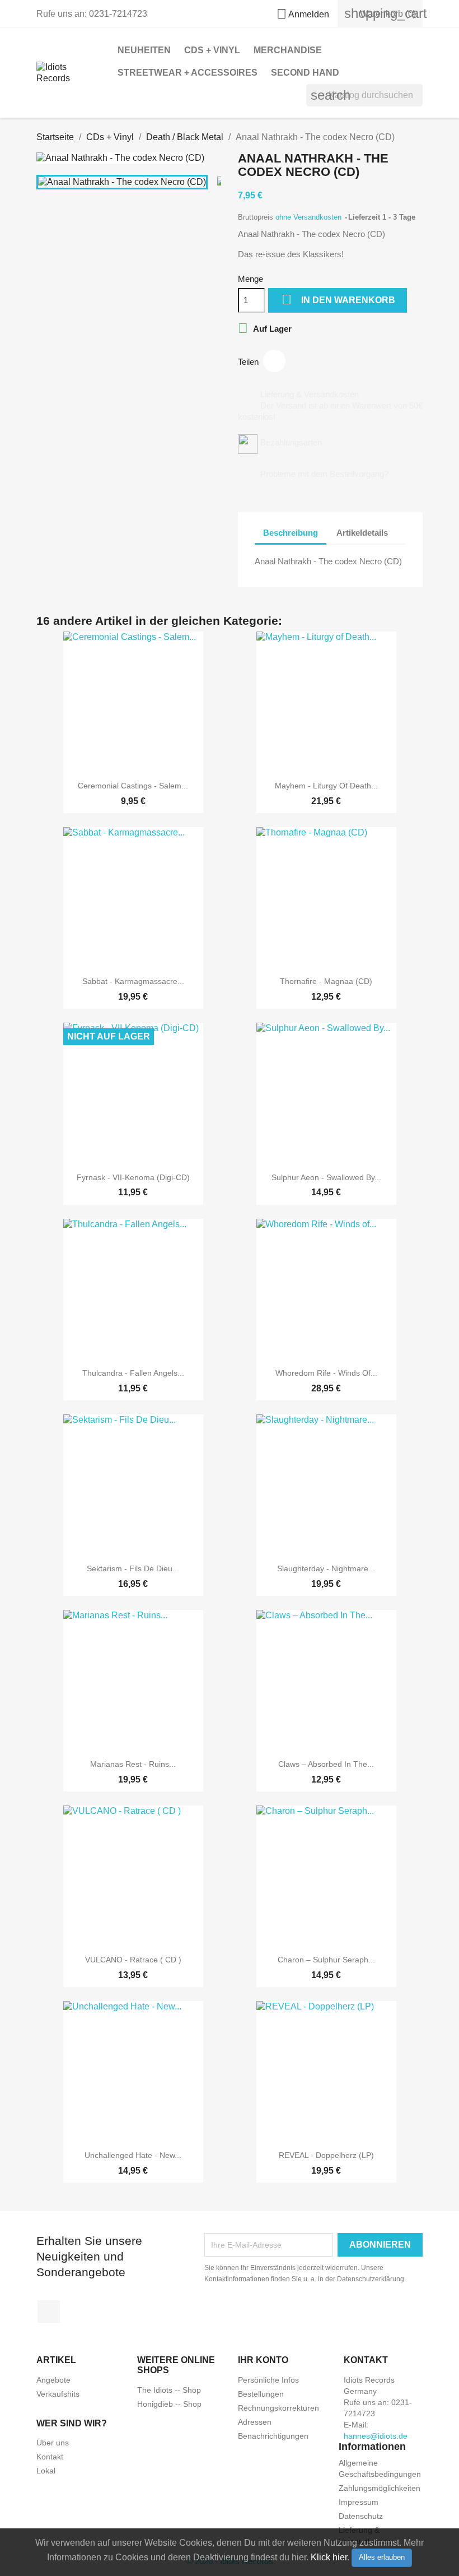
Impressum (359, 2502)
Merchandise (288, 50)
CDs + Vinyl (212, 50)
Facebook (49, 2312)
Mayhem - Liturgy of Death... (326, 786)
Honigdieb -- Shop (169, 2404)
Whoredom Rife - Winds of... (326, 1373)
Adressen (255, 2422)
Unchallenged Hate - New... (133, 2155)
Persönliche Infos (268, 2380)
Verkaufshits (58, 2394)
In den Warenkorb (338, 300)
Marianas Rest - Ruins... (133, 1764)
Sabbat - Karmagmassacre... (133, 981)
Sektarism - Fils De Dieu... (133, 1568)
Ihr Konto (263, 2360)
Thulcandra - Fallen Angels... (133, 1373)
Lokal (46, 2471)
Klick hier (329, 2557)
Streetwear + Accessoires (188, 73)
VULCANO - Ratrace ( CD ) (133, 1960)
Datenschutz (361, 2516)
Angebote (53, 2380)
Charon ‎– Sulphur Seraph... (326, 1960)
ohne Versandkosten (310, 217)
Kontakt (50, 2457)
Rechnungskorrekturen (278, 2408)
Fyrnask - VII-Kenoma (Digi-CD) (133, 1177)
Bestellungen (261, 2394)
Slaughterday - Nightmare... (326, 1568)
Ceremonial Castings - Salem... (133, 786)
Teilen (274, 361)
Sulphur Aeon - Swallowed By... (326, 1177)
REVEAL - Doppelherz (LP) (326, 2155)
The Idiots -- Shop (169, 2390)
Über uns (53, 2443)
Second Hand (305, 73)
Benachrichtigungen (273, 2436)
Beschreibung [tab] (291, 533)
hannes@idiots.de (376, 2436)
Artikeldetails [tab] (362, 533)
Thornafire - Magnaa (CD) (326, 981)
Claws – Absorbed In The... (326, 1764)
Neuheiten (144, 50)
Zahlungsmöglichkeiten (380, 2488)
